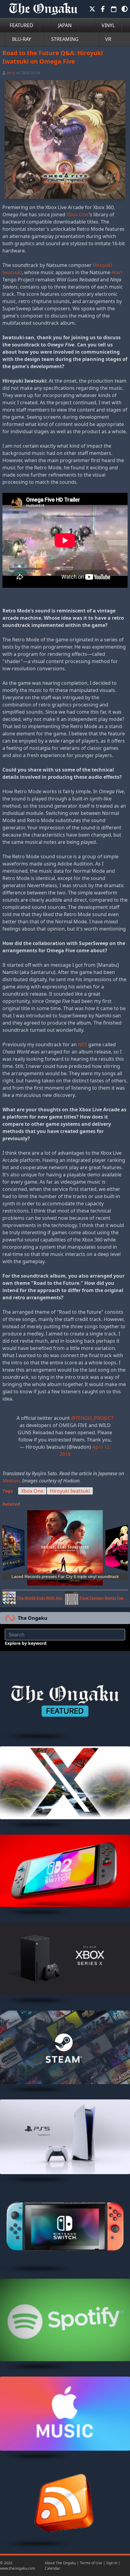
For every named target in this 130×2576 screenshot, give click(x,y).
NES (83, 1044)
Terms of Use (91, 2563)
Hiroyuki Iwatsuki (70, 1491)
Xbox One (78, 214)
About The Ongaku (60, 2563)
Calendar (52, 2568)
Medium (11, 1481)
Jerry (11, 73)
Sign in (112, 2563)
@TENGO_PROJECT (92, 1418)
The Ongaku (33, 1618)
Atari (117, 272)
